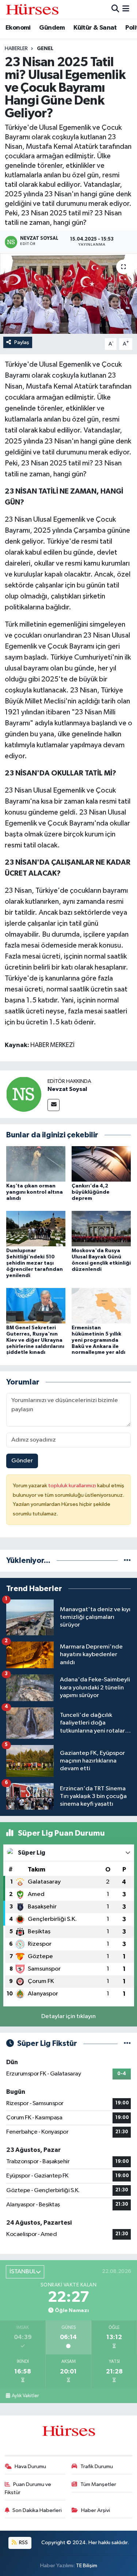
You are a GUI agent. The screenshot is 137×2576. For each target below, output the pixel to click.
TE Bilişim (87, 2566)
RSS (23, 2543)
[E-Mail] (54, 1105)
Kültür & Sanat (95, 28)
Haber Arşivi (96, 2510)
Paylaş (22, 342)
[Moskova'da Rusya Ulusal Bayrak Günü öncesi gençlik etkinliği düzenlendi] (101, 1229)
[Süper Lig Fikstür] (127, 2044)
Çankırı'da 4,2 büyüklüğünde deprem (91, 1192)
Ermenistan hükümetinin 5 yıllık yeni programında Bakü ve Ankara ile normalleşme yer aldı (98, 1340)
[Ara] (115, 9)
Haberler (16, 49)
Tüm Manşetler (98, 2484)
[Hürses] (32, 9)
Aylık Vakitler (25, 2396)
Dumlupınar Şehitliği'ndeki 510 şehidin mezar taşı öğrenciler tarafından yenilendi (35, 1263)
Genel (45, 49)
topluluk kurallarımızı (73, 1486)
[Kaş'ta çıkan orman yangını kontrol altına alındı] (36, 1164)
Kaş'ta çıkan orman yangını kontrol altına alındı (35, 1192)
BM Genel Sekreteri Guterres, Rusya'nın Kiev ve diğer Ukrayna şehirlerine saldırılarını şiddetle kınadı (35, 1340)
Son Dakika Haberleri (37, 2510)
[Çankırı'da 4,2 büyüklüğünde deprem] (101, 1164)
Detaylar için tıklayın (68, 2016)
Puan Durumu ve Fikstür (28, 2488)
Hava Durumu (30, 2467)
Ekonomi (18, 28)
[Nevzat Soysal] (24, 1094)
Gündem (52, 28)
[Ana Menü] (126, 9)
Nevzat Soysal (67, 1089)
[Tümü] (127, 1561)
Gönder (22, 1461)
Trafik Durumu (97, 2467)
